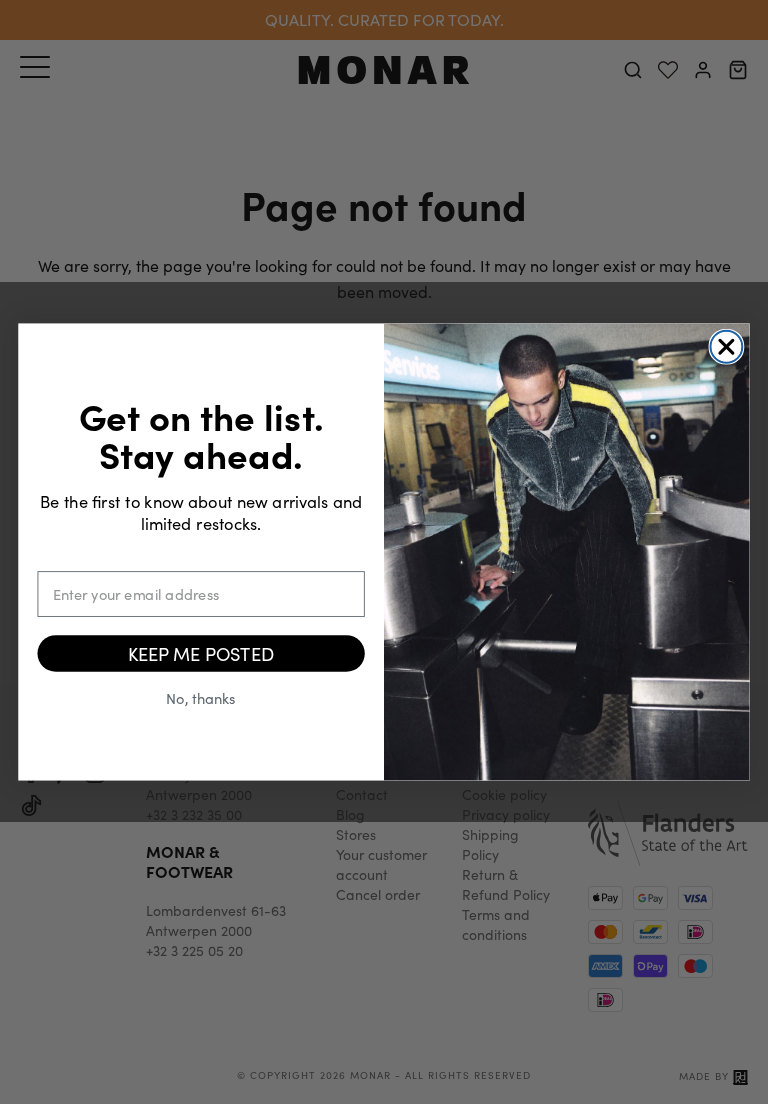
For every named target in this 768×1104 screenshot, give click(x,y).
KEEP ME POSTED (201, 653)
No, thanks (200, 697)
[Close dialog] (726, 347)
